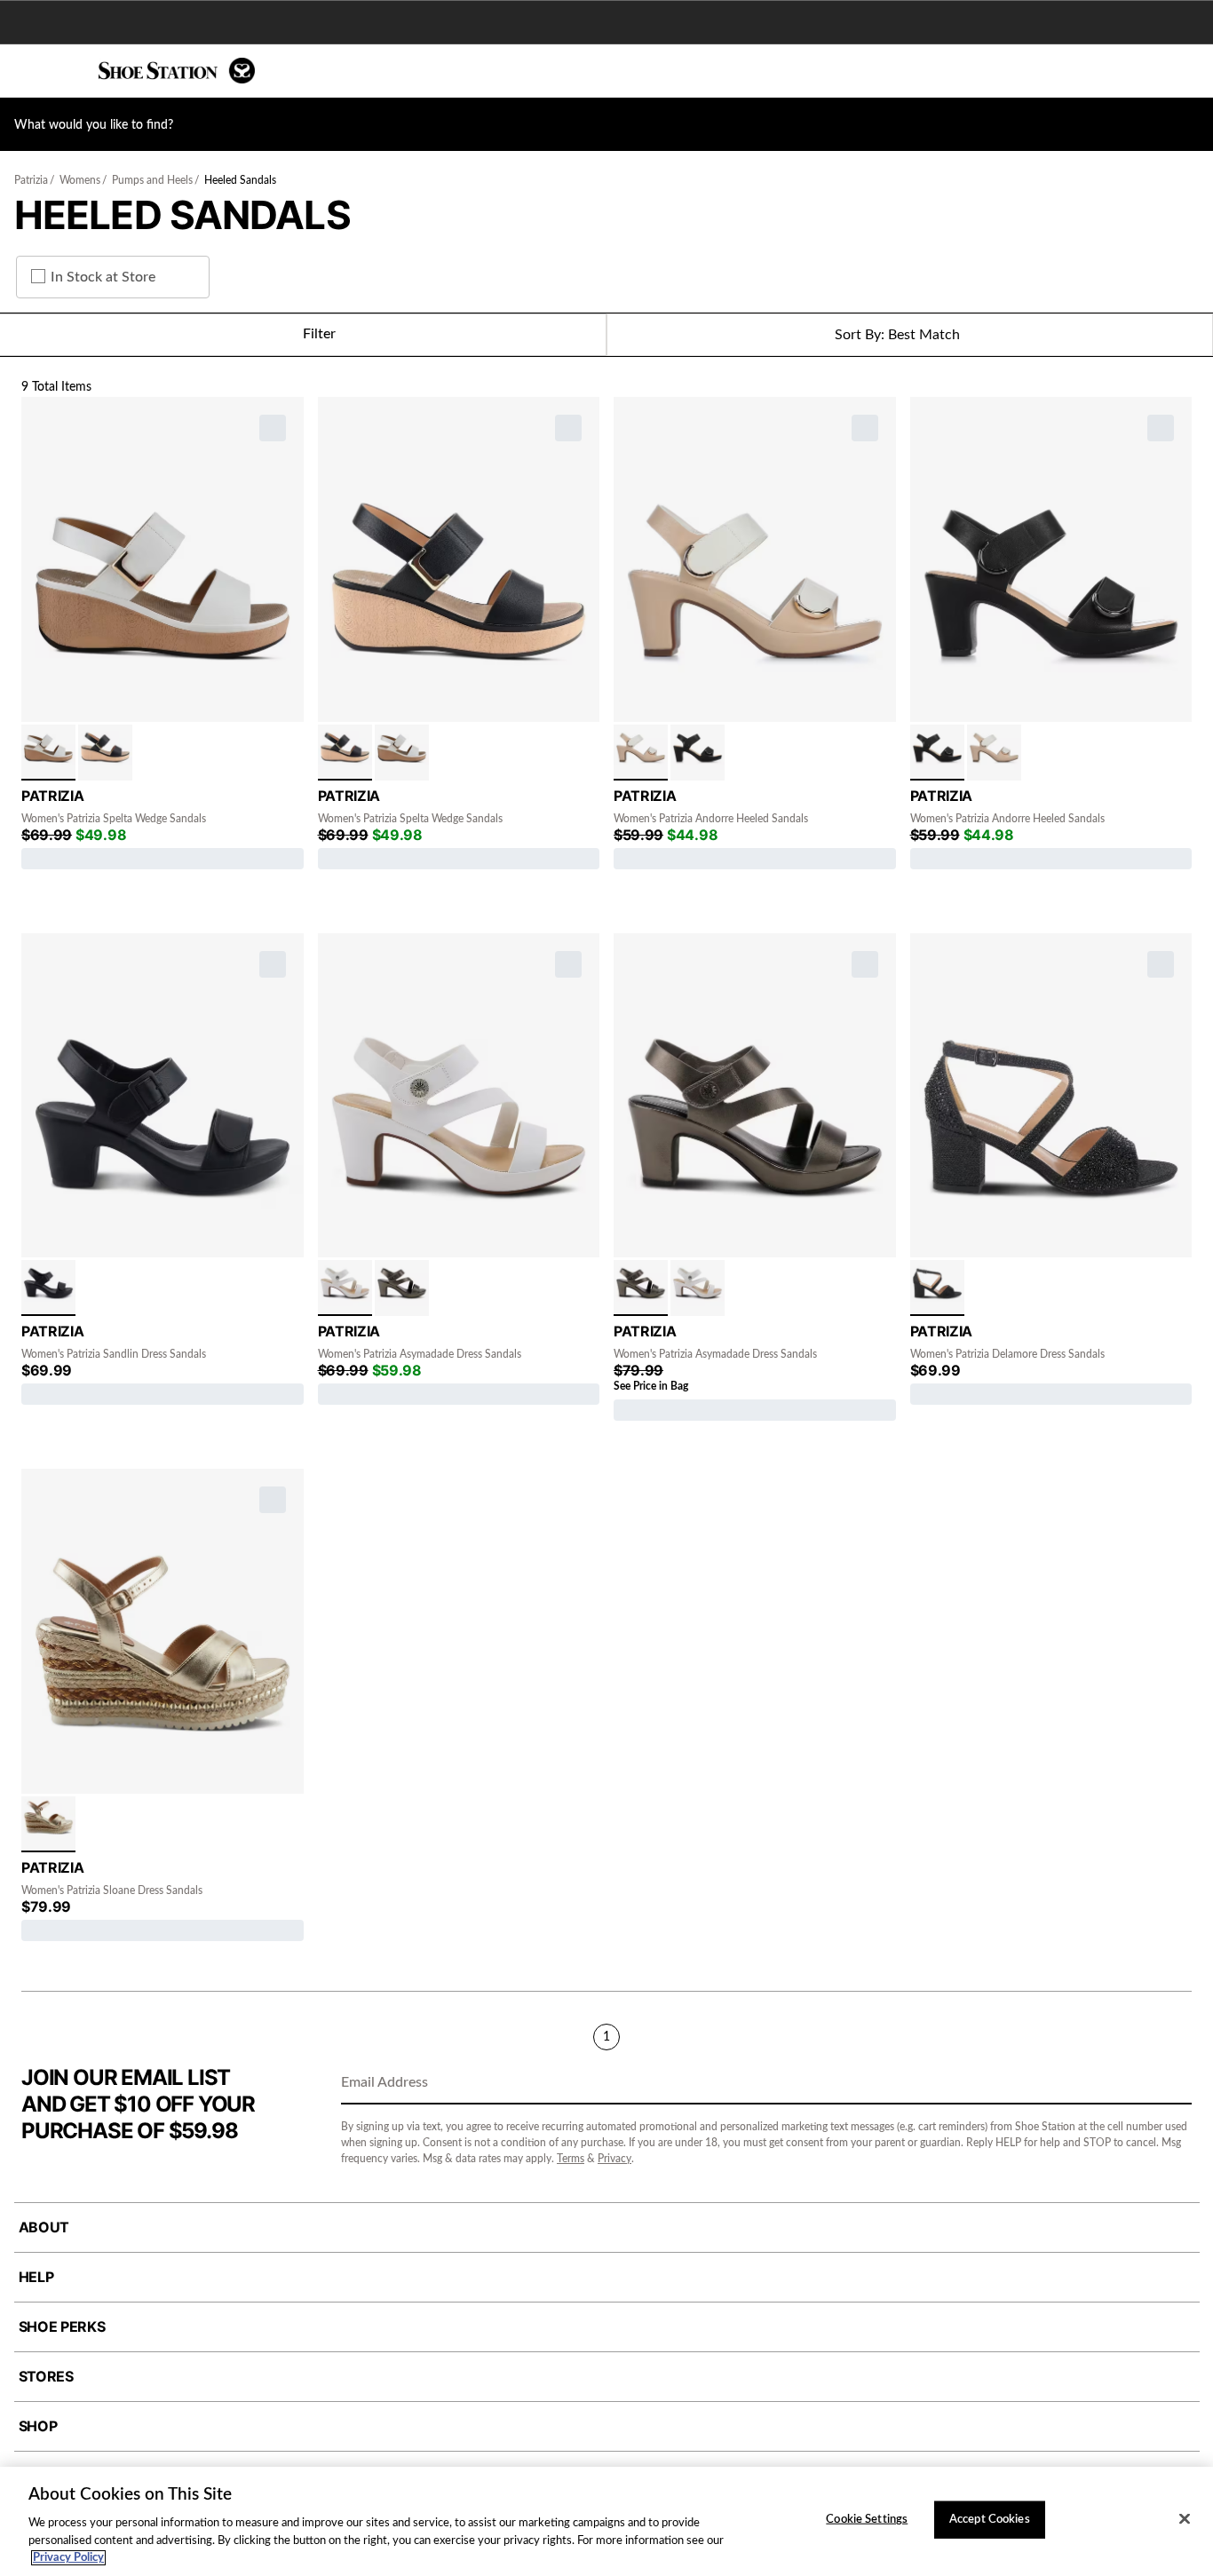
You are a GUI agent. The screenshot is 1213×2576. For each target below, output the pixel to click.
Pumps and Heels (152, 180)
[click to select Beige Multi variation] (641, 753)
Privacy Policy (68, 2558)
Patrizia (31, 180)
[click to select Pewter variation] (402, 1288)
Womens (80, 180)
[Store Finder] (68, 71)
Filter (319, 334)
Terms (571, 2159)
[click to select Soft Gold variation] (48, 1824)
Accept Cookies (990, 2520)
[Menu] (27, 71)
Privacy (614, 2159)
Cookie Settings (867, 2520)
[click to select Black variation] (105, 753)
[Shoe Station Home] (177, 71)
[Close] (1185, 2519)
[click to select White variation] (48, 753)
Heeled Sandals (240, 180)
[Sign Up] (1172, 2084)
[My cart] (1190, 71)
